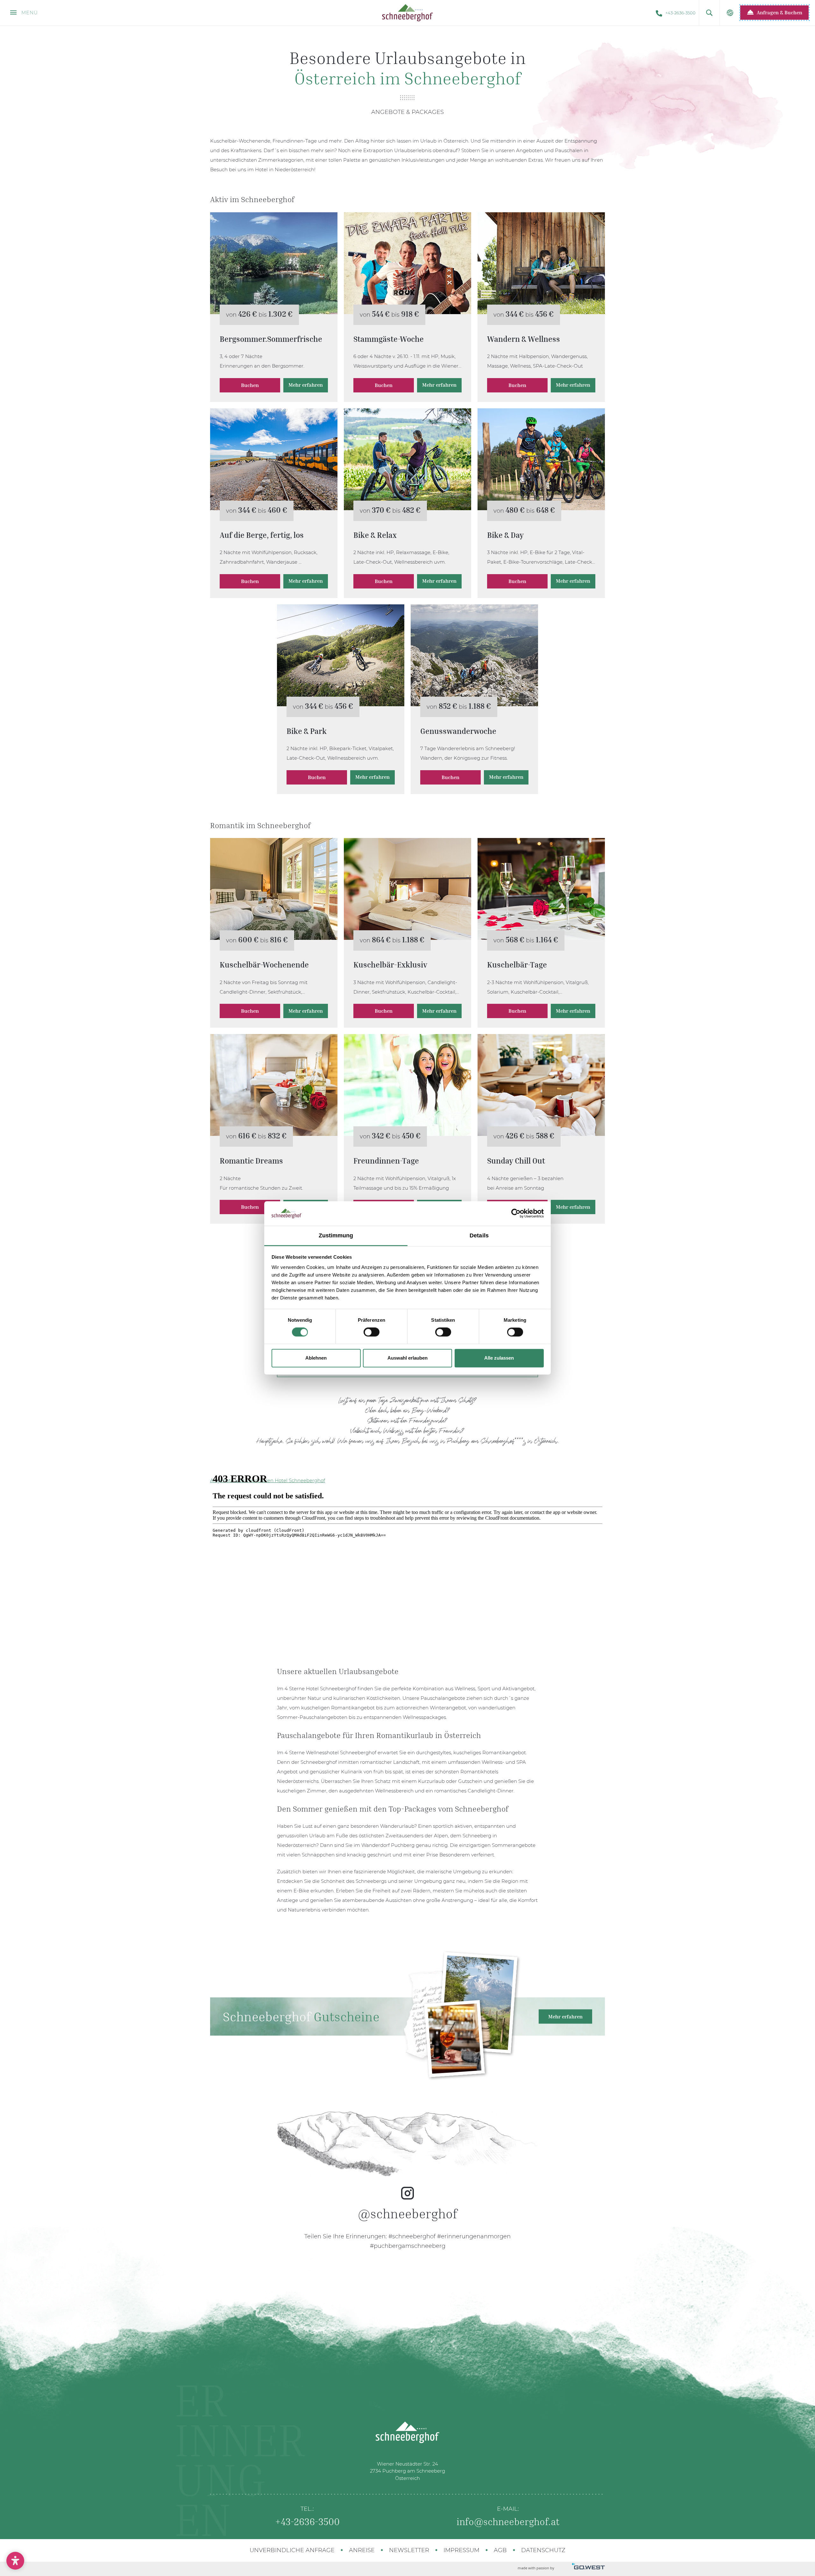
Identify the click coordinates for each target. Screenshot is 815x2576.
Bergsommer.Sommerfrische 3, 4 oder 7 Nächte (274, 263)
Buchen (250, 385)
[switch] (372, 1332)
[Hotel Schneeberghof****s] (407, 13)
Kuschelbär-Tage (541, 889)
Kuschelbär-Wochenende (274, 889)
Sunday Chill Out (541, 1085)
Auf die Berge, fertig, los (274, 459)
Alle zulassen (499, 1358)
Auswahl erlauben (407, 1358)
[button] (709, 13)
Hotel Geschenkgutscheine (407, 2016)
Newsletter (409, 2550)
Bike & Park (341, 655)
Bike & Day (541, 459)
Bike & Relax (407, 459)
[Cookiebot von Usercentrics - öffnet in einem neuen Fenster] (516, 1214)
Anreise (362, 2550)
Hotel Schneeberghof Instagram (407, 2175)
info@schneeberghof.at (508, 2522)
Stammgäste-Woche (407, 263)
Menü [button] (29, 13)
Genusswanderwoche (474, 655)
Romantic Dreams (274, 1085)
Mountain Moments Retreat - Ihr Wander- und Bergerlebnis (541, 263)
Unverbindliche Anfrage (292, 2550)
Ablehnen (316, 1358)
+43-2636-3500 (680, 13)
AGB (500, 2550)
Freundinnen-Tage (407, 1085)
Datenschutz (543, 2550)
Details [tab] (479, 1235)
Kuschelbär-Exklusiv (407, 889)
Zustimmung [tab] (336, 1235)
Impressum (461, 2550)
